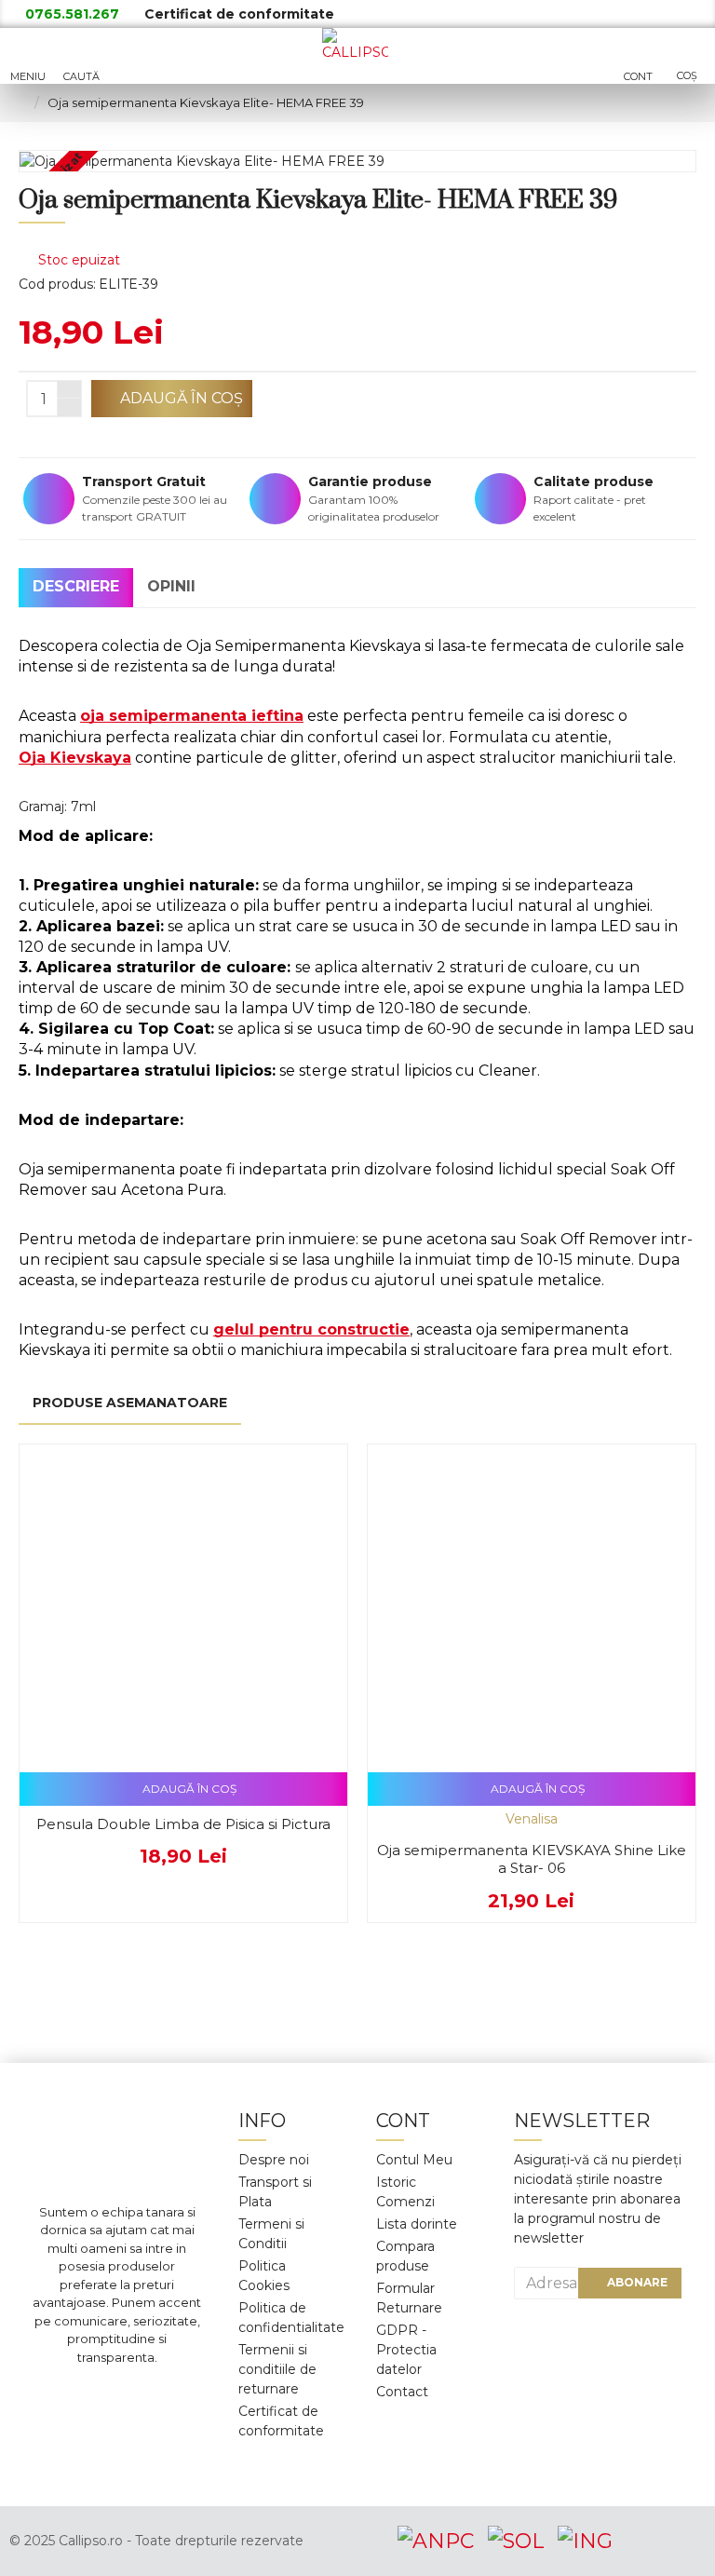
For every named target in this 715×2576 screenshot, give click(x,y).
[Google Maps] (173, 2394)
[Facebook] (61, 2394)
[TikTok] (117, 2450)
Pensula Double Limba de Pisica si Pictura (183, 1824)
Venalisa (532, 1819)
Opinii (171, 586)
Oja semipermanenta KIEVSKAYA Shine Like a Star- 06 (532, 1859)
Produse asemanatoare (130, 1403)
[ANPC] (436, 2541)
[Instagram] (117, 2394)
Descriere (76, 586)
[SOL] (516, 2541)
